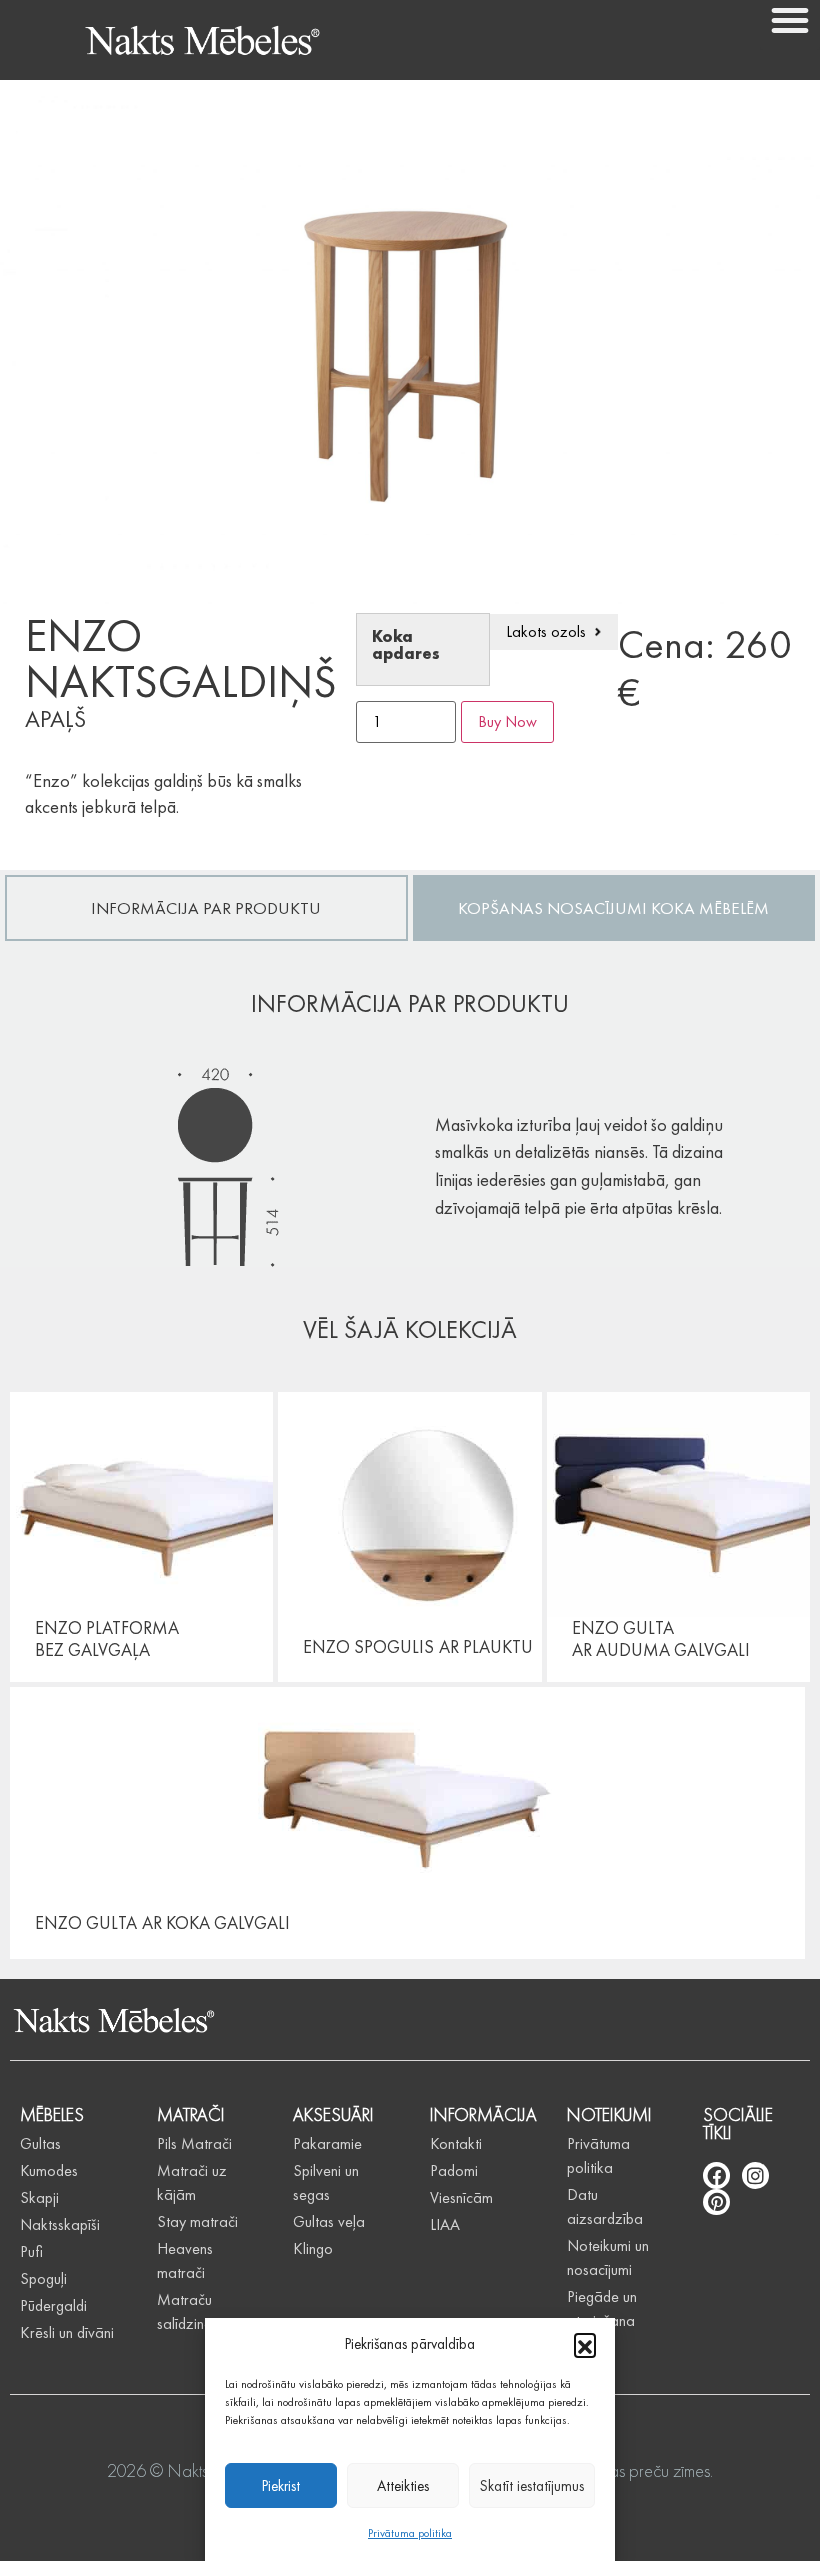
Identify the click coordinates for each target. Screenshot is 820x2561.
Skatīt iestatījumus (532, 2486)
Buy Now (507, 721)
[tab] (206, 908)
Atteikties (403, 2486)
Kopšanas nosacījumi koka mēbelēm (613, 908)
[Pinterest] (716, 2202)
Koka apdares (406, 645)
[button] (585, 2344)
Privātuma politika (410, 2533)
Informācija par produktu (206, 908)
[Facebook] (716, 2175)
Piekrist (281, 2486)
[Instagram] (755, 2175)
